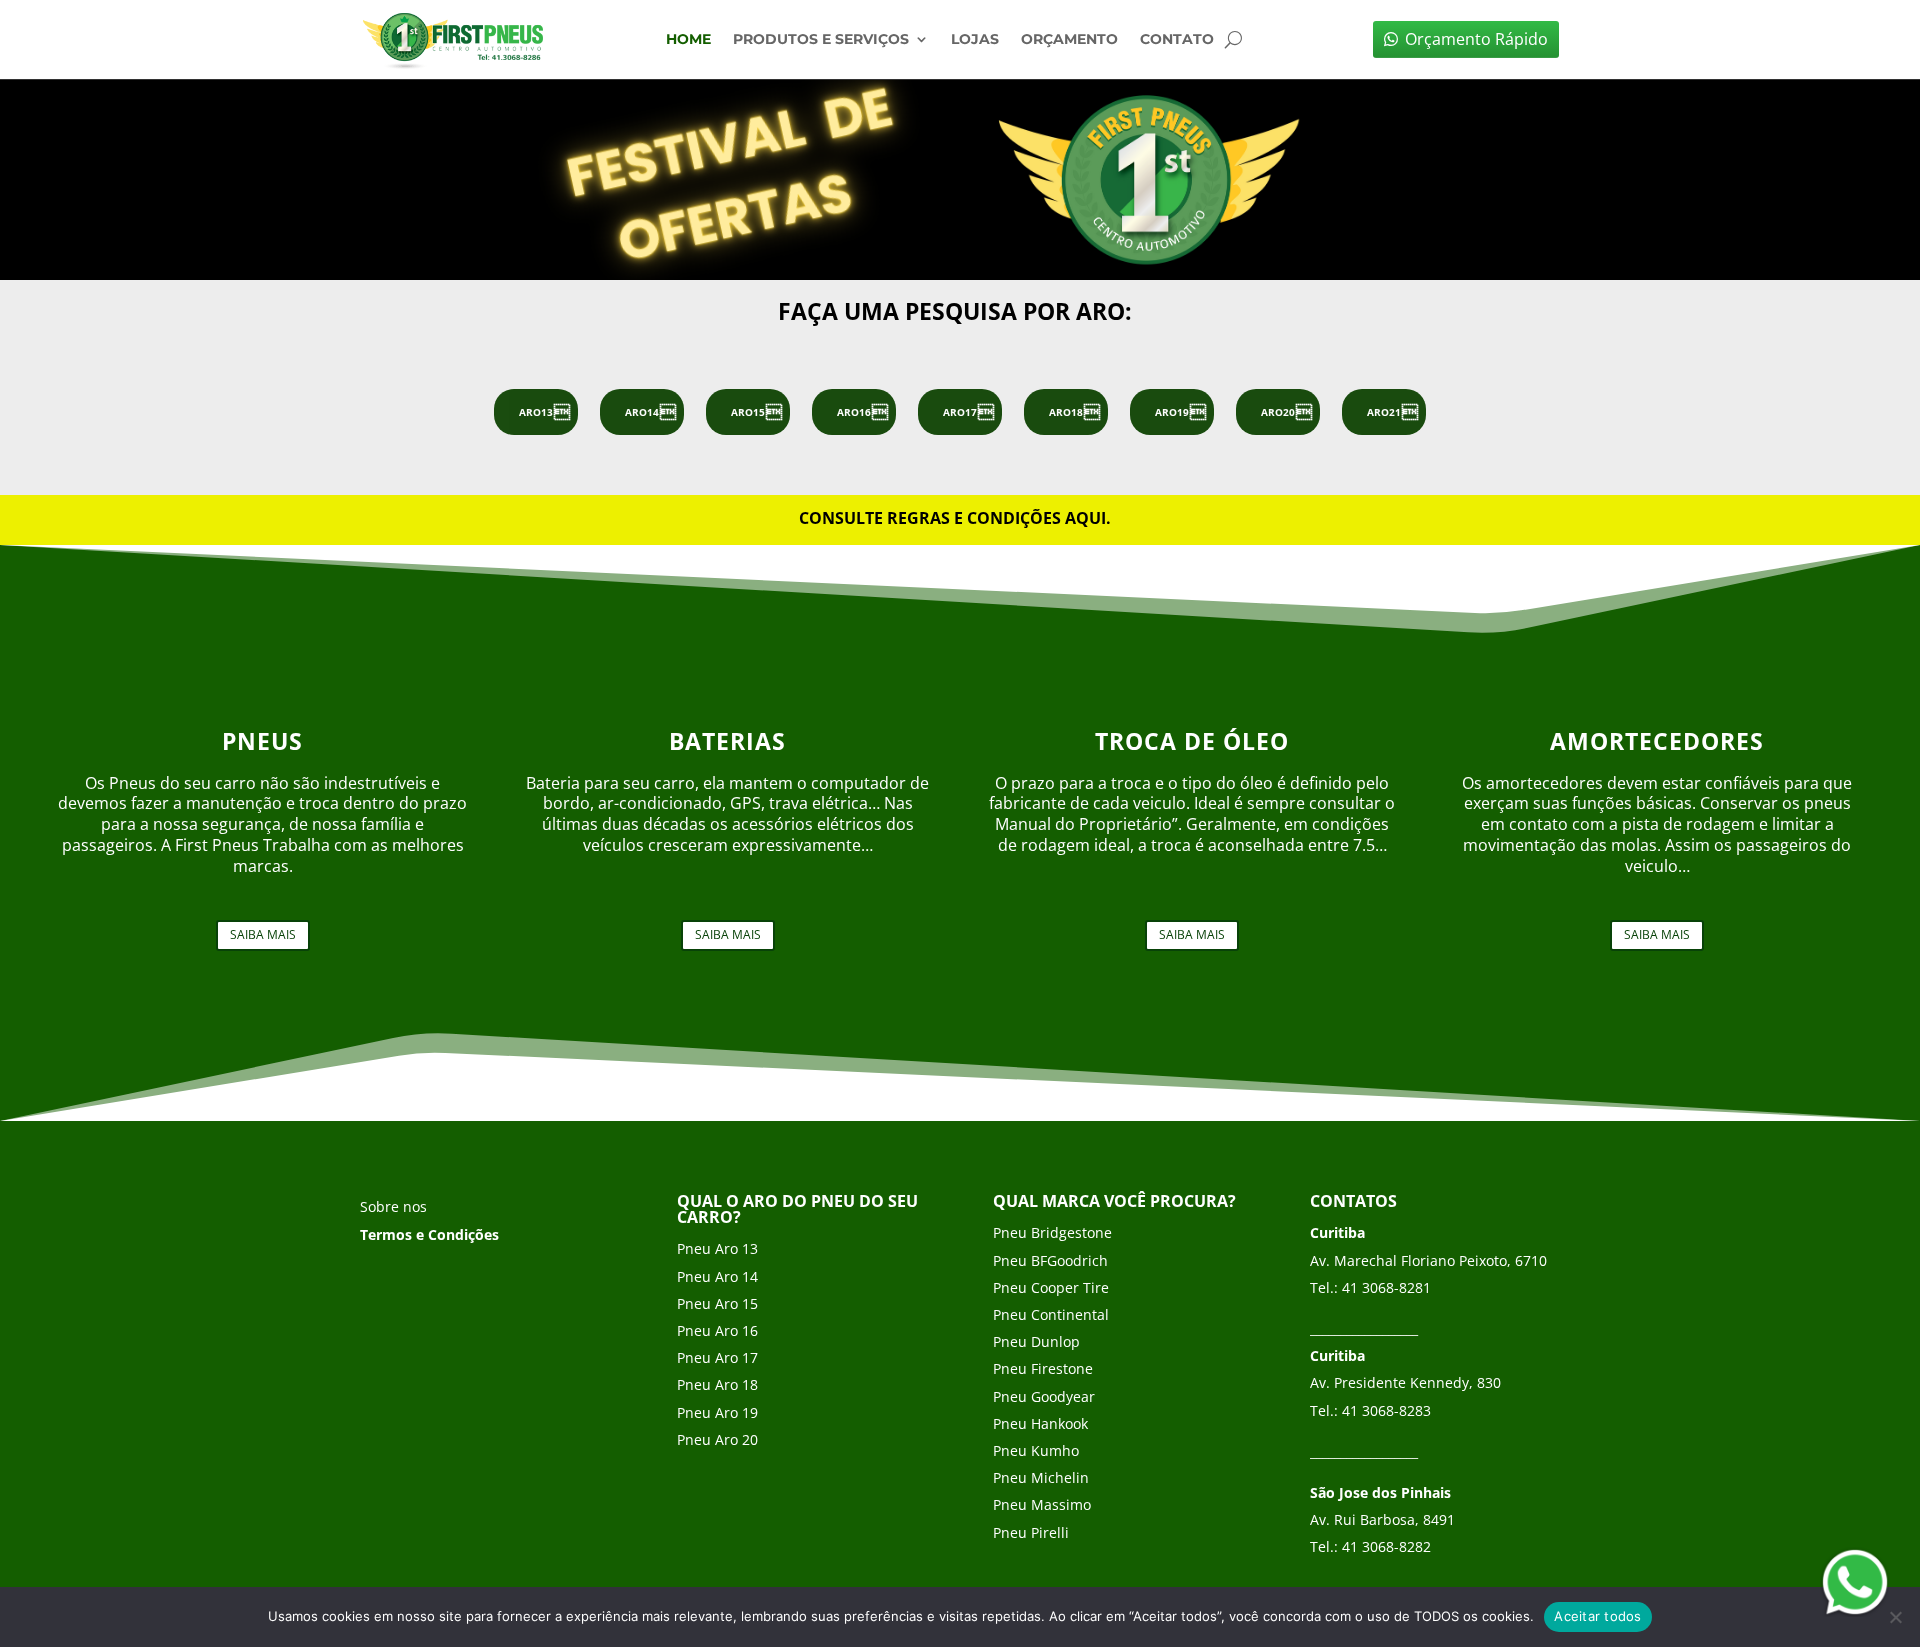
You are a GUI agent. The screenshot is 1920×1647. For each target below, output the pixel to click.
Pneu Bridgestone (1052, 1232)
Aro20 (1278, 412)
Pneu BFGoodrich (1050, 1260)
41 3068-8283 (1386, 1410)
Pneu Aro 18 (717, 1384)
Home (688, 40)
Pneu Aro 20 (717, 1439)
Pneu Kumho (1036, 1450)
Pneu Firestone (1043, 1368)
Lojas (975, 40)
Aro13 (536, 412)
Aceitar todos (1597, 1616)
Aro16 (854, 412)
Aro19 (1172, 412)
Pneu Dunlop (1036, 1341)
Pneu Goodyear (1044, 1396)
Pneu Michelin (1041, 1477)
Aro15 (748, 412)
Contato (1177, 40)
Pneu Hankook (1040, 1423)
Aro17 (960, 412)
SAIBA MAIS (263, 934)
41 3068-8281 (1386, 1287)
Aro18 (1066, 412)
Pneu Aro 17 (717, 1357)
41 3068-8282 (1386, 1546)
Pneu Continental (1051, 1314)
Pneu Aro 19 (717, 1412)
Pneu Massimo (1042, 1504)
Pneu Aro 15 (717, 1303)
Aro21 (1384, 412)
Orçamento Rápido (1476, 39)
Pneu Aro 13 (717, 1248)
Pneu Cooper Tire (1051, 1287)
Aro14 (642, 412)
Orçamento (1069, 40)
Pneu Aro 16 (717, 1330)
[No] (1895, 1617)
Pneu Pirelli (1031, 1532)
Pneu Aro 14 (717, 1276)
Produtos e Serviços (821, 40)
